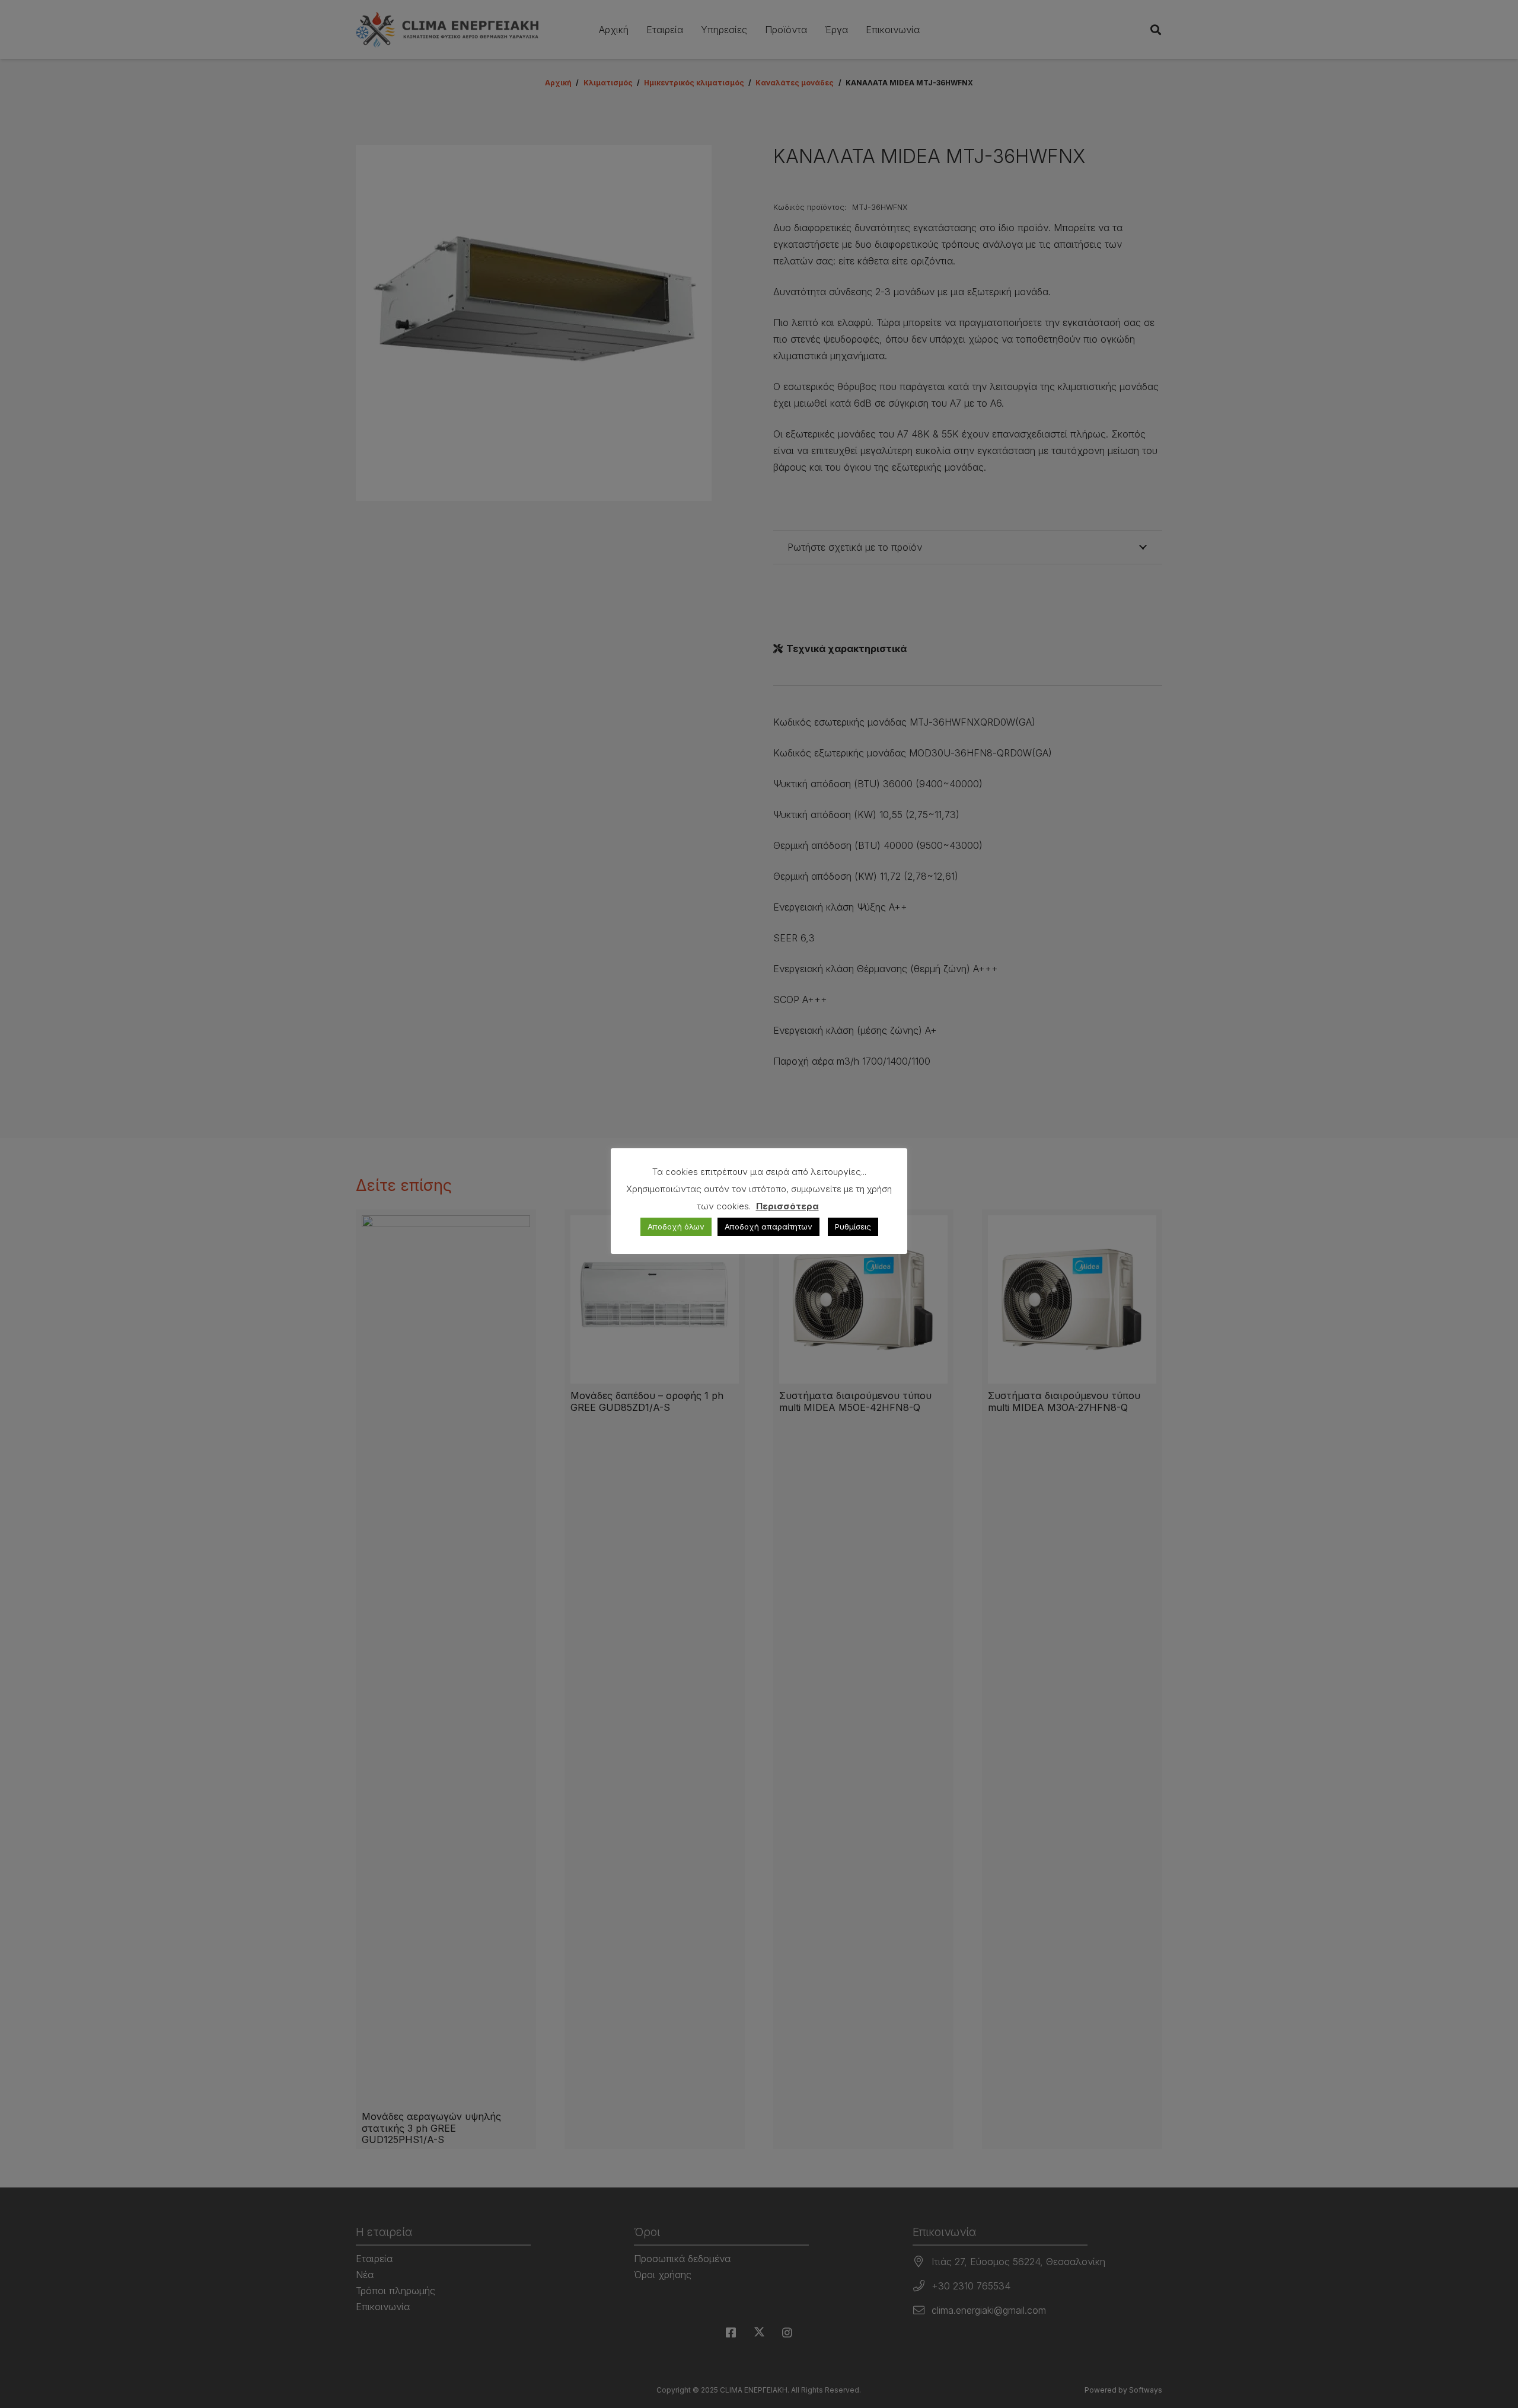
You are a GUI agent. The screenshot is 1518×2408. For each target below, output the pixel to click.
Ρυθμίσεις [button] (853, 1227)
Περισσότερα (787, 1206)
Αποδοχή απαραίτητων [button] (768, 1227)
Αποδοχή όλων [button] (676, 1227)
